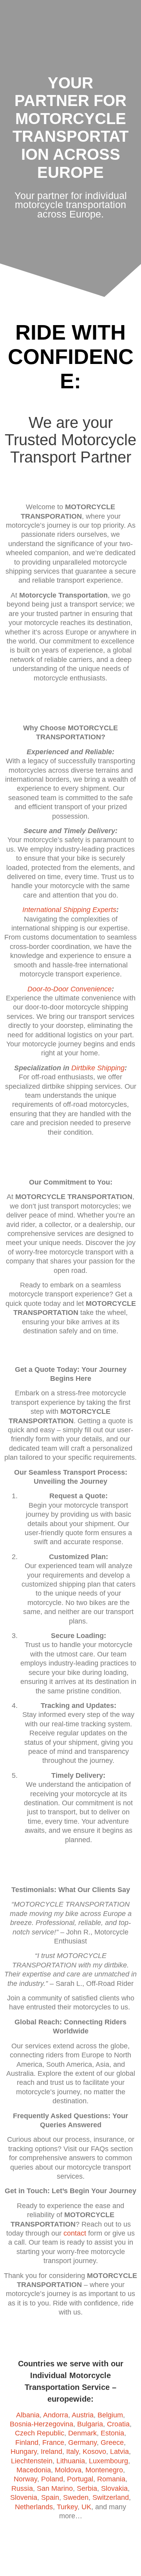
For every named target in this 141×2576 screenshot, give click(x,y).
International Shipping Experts (69, 910)
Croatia (118, 2424)
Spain (50, 2497)
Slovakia (114, 2488)
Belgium (110, 2415)
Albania (28, 2415)
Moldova (68, 2470)
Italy (72, 2452)
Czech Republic (40, 2433)
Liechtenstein (32, 2461)
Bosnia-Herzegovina (42, 2424)
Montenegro (104, 2470)
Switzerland (111, 2497)
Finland (27, 2443)
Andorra (56, 2415)
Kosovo (94, 2452)
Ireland (52, 2452)
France (53, 2443)
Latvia (119, 2452)
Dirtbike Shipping (98, 1068)
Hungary (24, 2452)
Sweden (76, 2497)
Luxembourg (108, 2461)
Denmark (82, 2433)
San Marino (55, 2488)
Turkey (67, 2507)
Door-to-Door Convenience (70, 989)
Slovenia (24, 2497)
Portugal (80, 2479)
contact (75, 2233)
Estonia (112, 2433)
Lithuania (71, 2461)
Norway (25, 2479)
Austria (83, 2415)
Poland (52, 2479)
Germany (82, 2443)
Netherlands (34, 2507)
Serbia (87, 2488)
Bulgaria (90, 2424)
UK (86, 2507)
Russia (22, 2488)
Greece (112, 2443)
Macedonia (34, 2470)
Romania (111, 2479)
